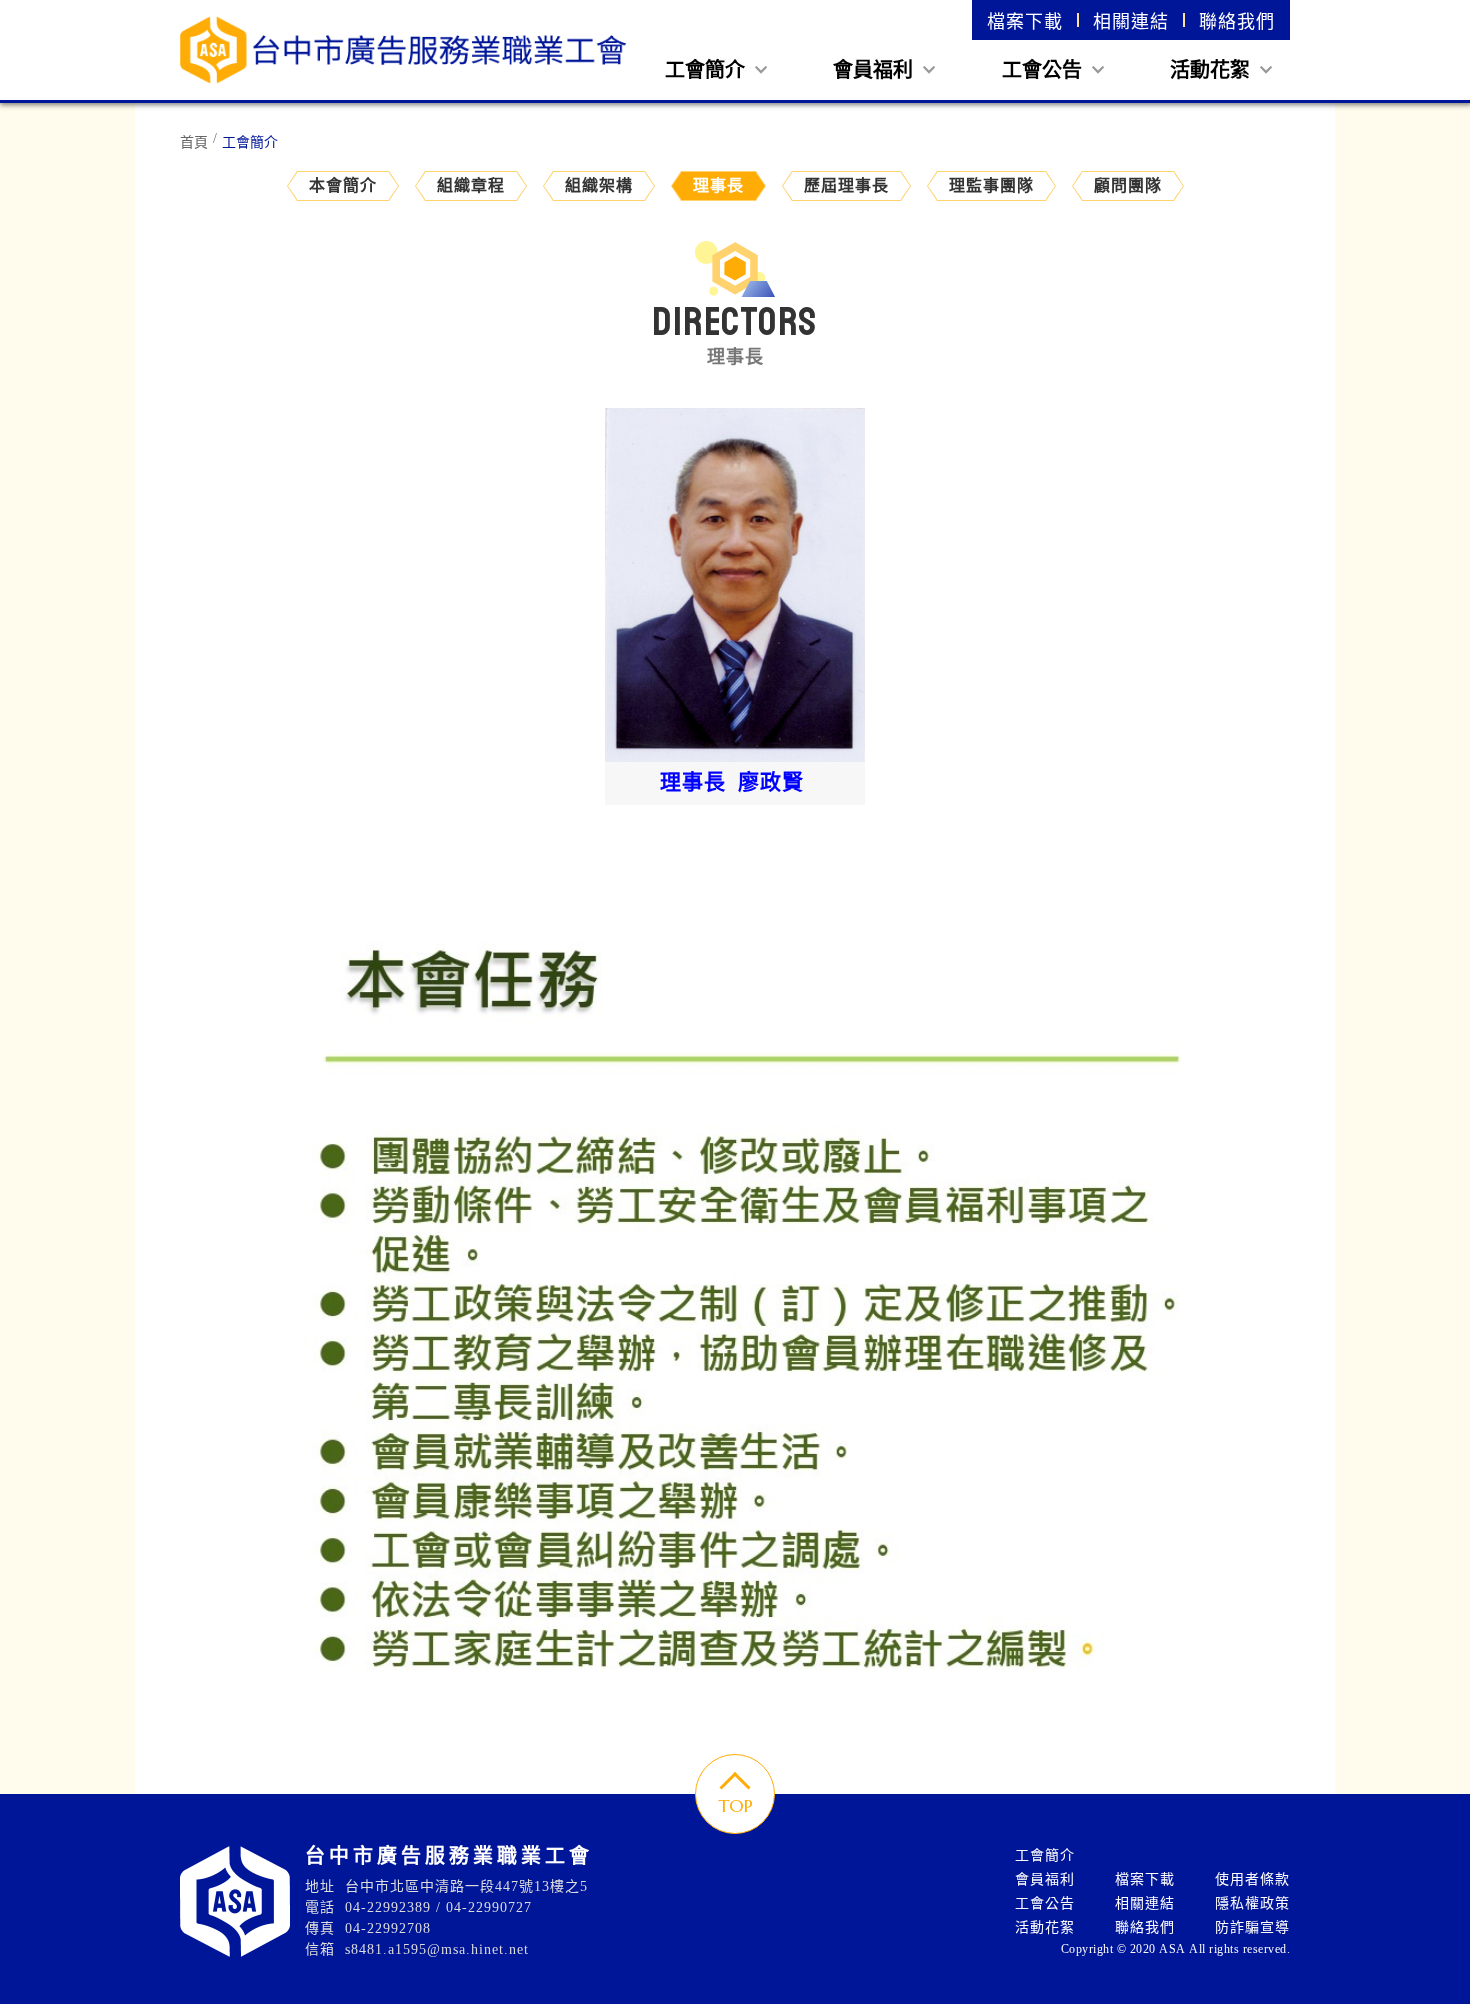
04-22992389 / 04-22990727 (438, 1907)
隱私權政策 (1252, 1903)
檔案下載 (1025, 22)
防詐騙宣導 (1252, 1927)
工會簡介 (707, 70)
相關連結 (1131, 22)
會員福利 (875, 70)
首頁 (194, 142)
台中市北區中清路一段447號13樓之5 (466, 1886)
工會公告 (1044, 70)
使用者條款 (1252, 1879)
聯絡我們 (1237, 22)
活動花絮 (1212, 70)
